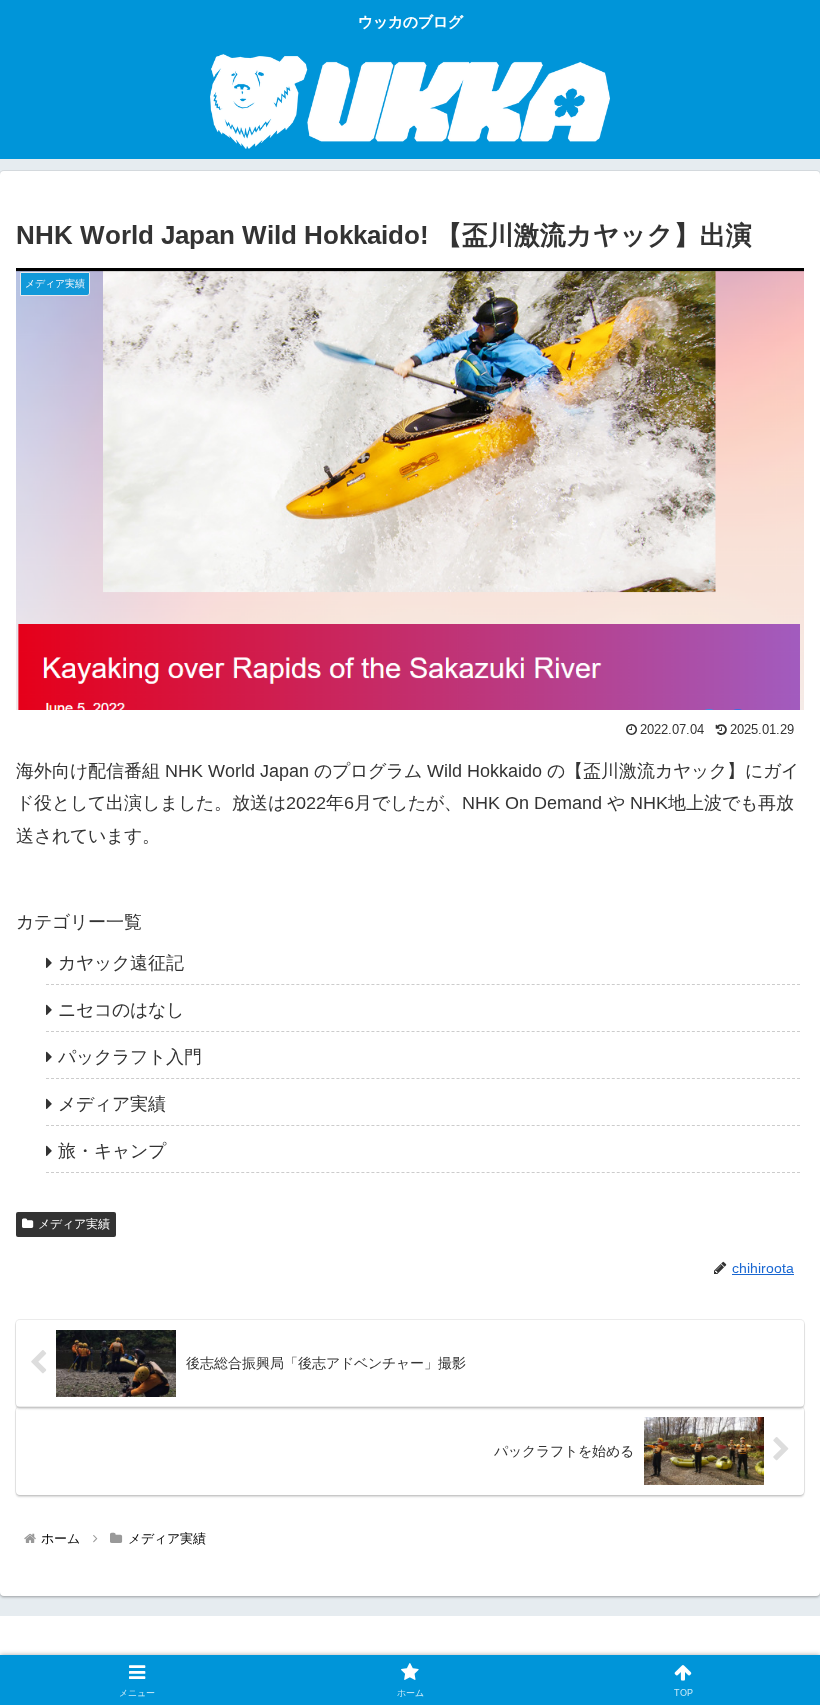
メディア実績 (74, 1224)
